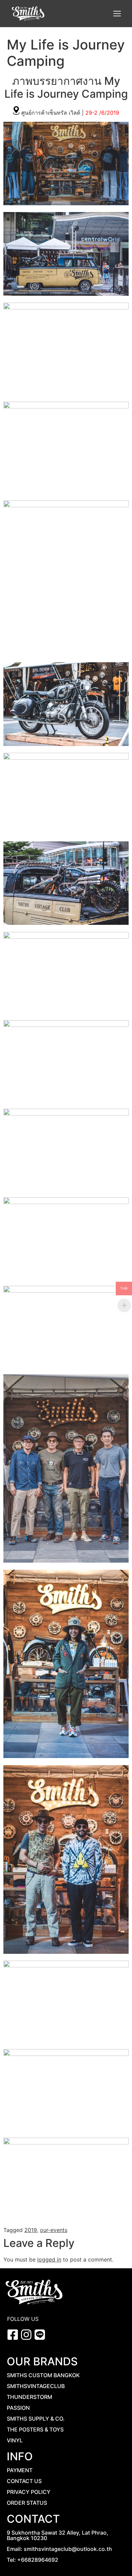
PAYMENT (20, 2470)
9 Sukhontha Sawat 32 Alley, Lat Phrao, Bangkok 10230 (58, 2535)
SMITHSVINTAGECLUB (36, 2386)
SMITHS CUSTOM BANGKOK (43, 2375)
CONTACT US (24, 2481)
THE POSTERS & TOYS (35, 2429)
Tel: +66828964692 (32, 2560)
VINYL (15, 2440)
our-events (54, 2230)
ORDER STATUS (27, 2503)
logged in (49, 2259)
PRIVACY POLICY (29, 2492)
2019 (31, 2230)
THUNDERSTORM (29, 2397)
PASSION (18, 2408)
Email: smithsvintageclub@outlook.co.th (59, 2549)
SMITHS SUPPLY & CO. (36, 2419)
